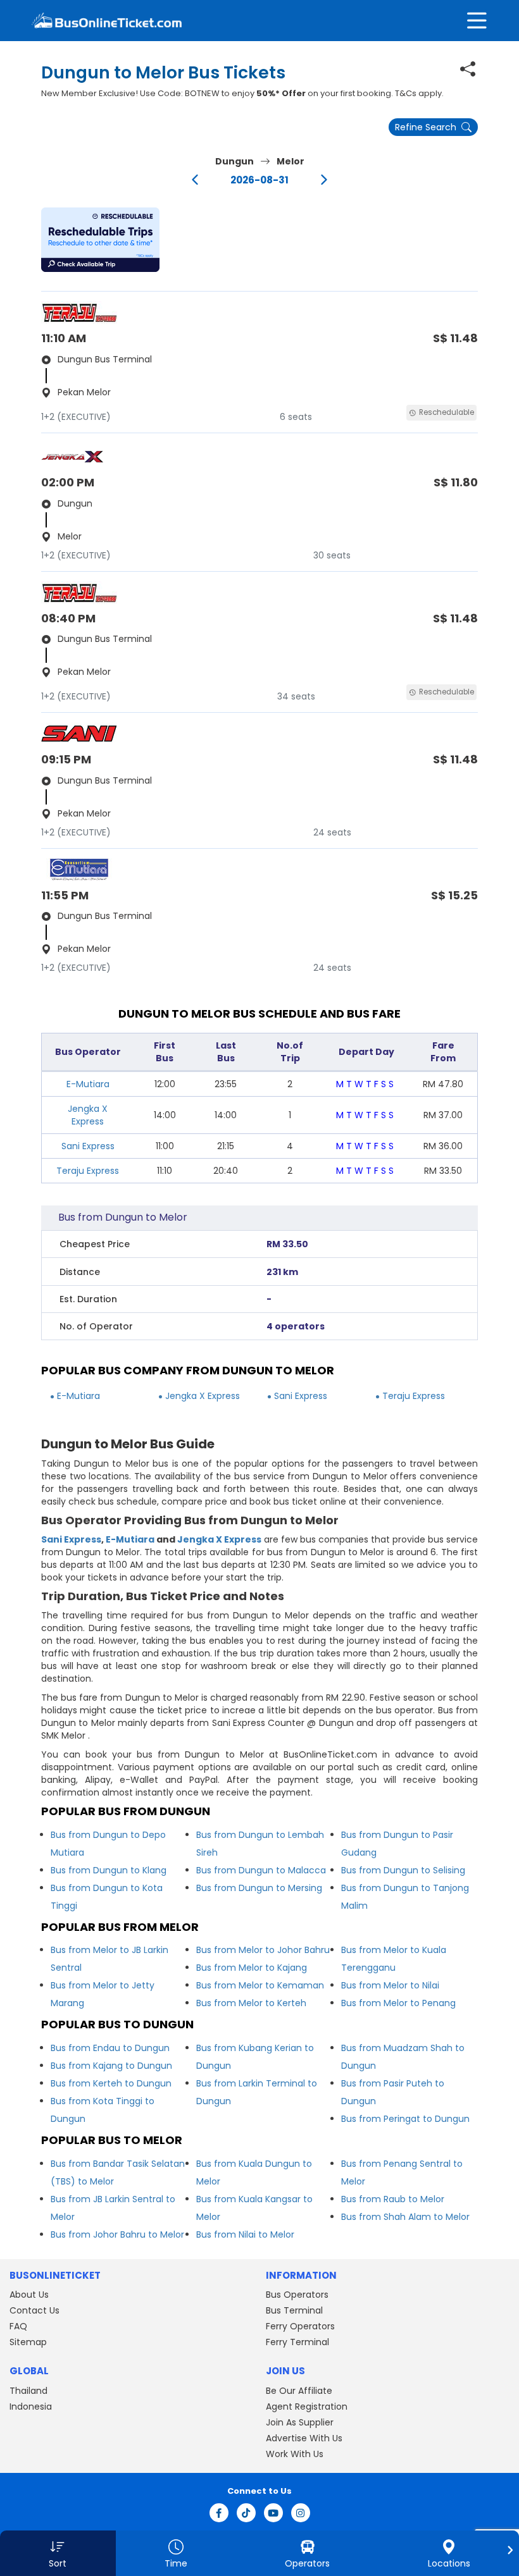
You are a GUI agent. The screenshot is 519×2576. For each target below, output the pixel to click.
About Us (29, 2295)
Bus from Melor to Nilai (390, 1985)
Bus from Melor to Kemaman (260, 1985)
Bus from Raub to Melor (393, 2199)
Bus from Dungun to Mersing (259, 1888)
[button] (100, 240)
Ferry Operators (300, 2326)
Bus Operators (297, 2295)
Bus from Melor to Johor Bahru (263, 1950)
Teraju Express (88, 1171)
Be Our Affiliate (299, 2391)
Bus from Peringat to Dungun (405, 2119)
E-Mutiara (88, 1084)
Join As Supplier (300, 2422)
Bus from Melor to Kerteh (251, 2003)
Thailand (28, 2391)
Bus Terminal (294, 2310)
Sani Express (88, 1146)
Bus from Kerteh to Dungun (111, 2083)
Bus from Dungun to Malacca (261, 1870)
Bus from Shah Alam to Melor (405, 2217)
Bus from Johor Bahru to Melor (117, 2234)
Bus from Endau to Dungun (110, 2048)
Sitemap (28, 2342)
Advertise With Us (304, 2438)
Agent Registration (307, 2407)
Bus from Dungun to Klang (109, 1870)
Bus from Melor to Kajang (252, 1968)
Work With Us (295, 2454)
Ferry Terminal (297, 2342)
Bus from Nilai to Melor (245, 2234)
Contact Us (34, 2310)
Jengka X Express (88, 1115)
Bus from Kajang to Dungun (111, 2066)
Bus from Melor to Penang (398, 2003)
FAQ (18, 2326)
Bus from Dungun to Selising (403, 1870)
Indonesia (31, 2407)
